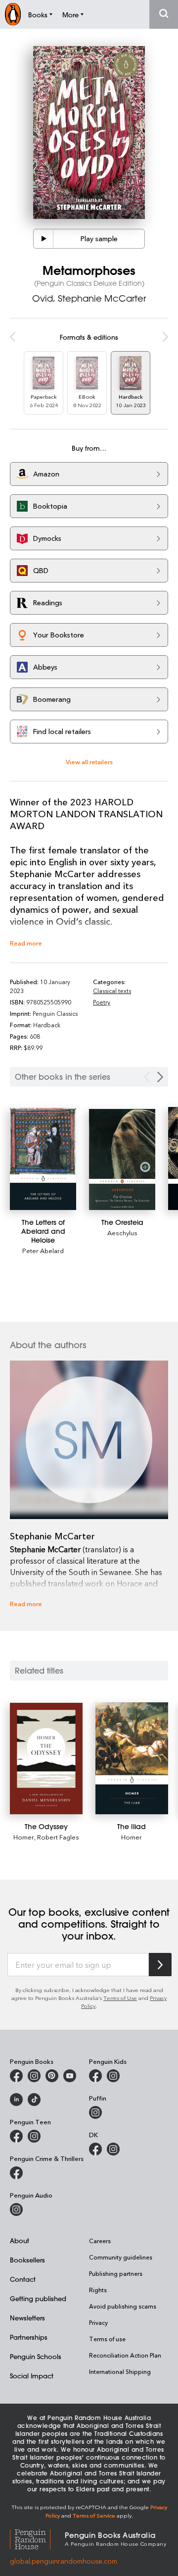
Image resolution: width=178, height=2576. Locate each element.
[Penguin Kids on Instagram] (113, 2076)
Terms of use (107, 2339)
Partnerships (29, 2337)
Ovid (43, 298)
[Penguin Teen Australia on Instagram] (34, 2136)
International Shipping (120, 2371)
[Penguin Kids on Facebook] (95, 2076)
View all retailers (89, 762)
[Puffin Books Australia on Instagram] (95, 2112)
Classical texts (112, 991)
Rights (98, 2290)
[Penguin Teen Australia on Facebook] (16, 2136)
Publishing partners (116, 2273)
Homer (24, 1837)
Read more (26, 943)
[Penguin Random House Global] (37, 2538)
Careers (100, 2241)
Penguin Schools (36, 2356)
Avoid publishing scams (123, 2306)
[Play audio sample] (44, 239)
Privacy (98, 2322)
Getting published (38, 2298)
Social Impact (32, 2376)
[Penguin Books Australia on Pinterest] (52, 2076)
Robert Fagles (58, 1837)
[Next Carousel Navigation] (160, 1077)
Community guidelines (121, 2257)
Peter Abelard (43, 1250)
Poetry (102, 1002)
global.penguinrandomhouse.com (64, 2561)
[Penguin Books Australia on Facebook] (16, 2076)
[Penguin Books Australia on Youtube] (70, 2076)
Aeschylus (122, 1233)
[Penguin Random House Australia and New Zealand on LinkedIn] (16, 2100)
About (20, 2240)
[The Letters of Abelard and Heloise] (43, 1159)
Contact (23, 2279)
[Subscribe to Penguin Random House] (160, 1965)
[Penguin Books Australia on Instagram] (34, 2076)
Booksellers (27, 2260)
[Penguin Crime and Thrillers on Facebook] (16, 2173)
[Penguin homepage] (13, 14)
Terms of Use (120, 1998)
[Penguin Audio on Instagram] (16, 2209)
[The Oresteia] (122, 1159)
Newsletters (27, 2318)
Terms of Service (94, 2515)
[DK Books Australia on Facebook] (95, 2149)
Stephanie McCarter (102, 298)
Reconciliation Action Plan (125, 2355)
